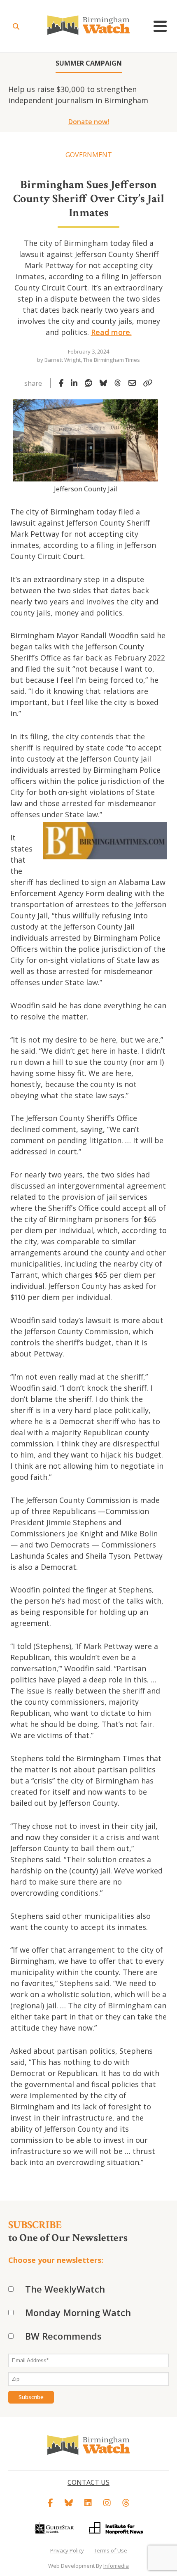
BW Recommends (63, 2336)
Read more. (111, 332)
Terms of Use (111, 2550)
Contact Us (88, 2482)
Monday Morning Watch (78, 2312)
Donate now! (89, 122)
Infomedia (116, 2566)
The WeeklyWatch (65, 2289)
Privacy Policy (67, 2550)
